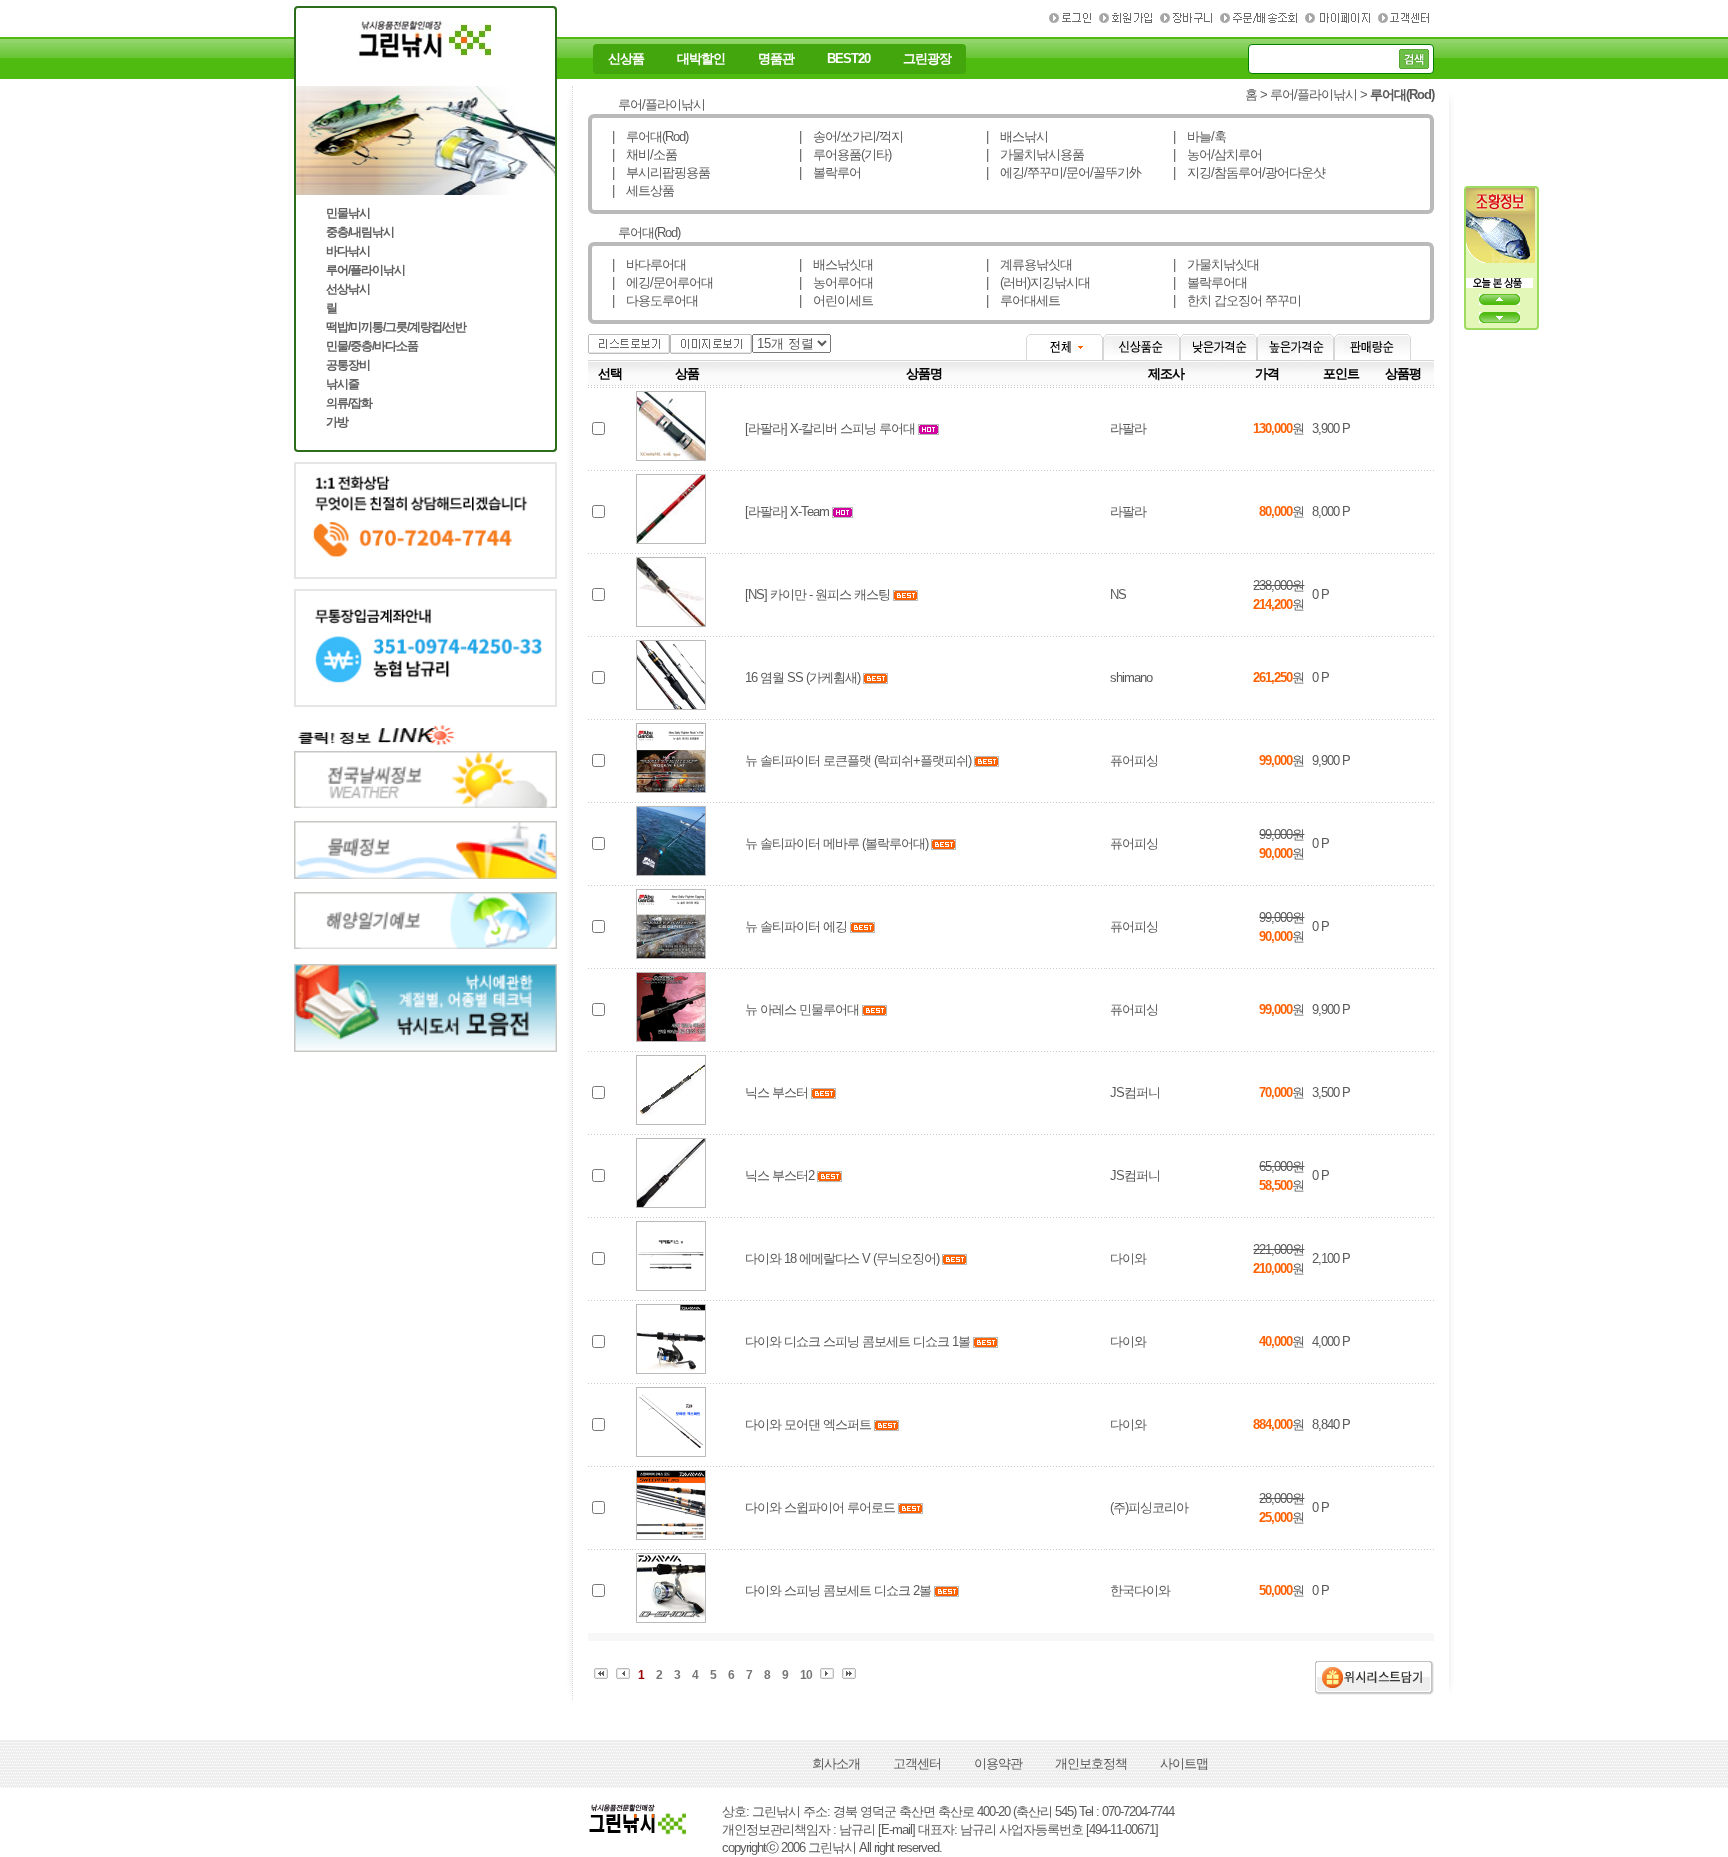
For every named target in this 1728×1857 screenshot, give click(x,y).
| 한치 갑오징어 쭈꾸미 (1237, 300)
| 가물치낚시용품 (1035, 154)
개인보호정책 (1091, 1763)
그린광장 (927, 59)
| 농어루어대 (836, 282)
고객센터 (917, 1763)
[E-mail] (896, 1829)
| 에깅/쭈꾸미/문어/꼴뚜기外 (1063, 172)
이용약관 (998, 1763)
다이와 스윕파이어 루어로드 (820, 1507)
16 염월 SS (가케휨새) (802, 677)
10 (806, 1675)
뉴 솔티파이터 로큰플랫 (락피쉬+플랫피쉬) (858, 760)
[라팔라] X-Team (787, 511)
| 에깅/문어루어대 (662, 282)
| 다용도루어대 (655, 300)
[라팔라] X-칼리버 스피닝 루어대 (830, 428)
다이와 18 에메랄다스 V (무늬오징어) (842, 1258)
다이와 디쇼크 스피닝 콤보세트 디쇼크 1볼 (857, 1341)
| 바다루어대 (649, 264)
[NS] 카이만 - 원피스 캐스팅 (817, 594)
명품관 (776, 59)
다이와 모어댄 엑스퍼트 (808, 1424)
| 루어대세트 (1023, 300)
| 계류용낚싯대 (1029, 264)
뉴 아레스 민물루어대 (802, 1009)
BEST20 (848, 59)
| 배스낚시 (1017, 136)
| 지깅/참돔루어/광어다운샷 (1249, 172)
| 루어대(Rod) (650, 136)
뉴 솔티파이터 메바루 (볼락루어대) (836, 843)
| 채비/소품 (644, 154)
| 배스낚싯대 (836, 264)
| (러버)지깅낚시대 (1038, 282)
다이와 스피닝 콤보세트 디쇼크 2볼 (838, 1590)
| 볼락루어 (830, 172)
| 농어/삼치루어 (1217, 154)
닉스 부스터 (776, 1092)
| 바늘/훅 (1199, 136)
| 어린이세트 (836, 300)
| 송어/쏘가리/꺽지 (851, 136)
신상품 (626, 59)
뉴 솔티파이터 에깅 (796, 926)
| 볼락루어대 (1210, 282)
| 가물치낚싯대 (1216, 264)
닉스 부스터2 (779, 1175)
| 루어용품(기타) (845, 154)
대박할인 (701, 59)
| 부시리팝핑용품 (661, 172)
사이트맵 (1184, 1763)
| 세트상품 (643, 190)
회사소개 (836, 1763)
